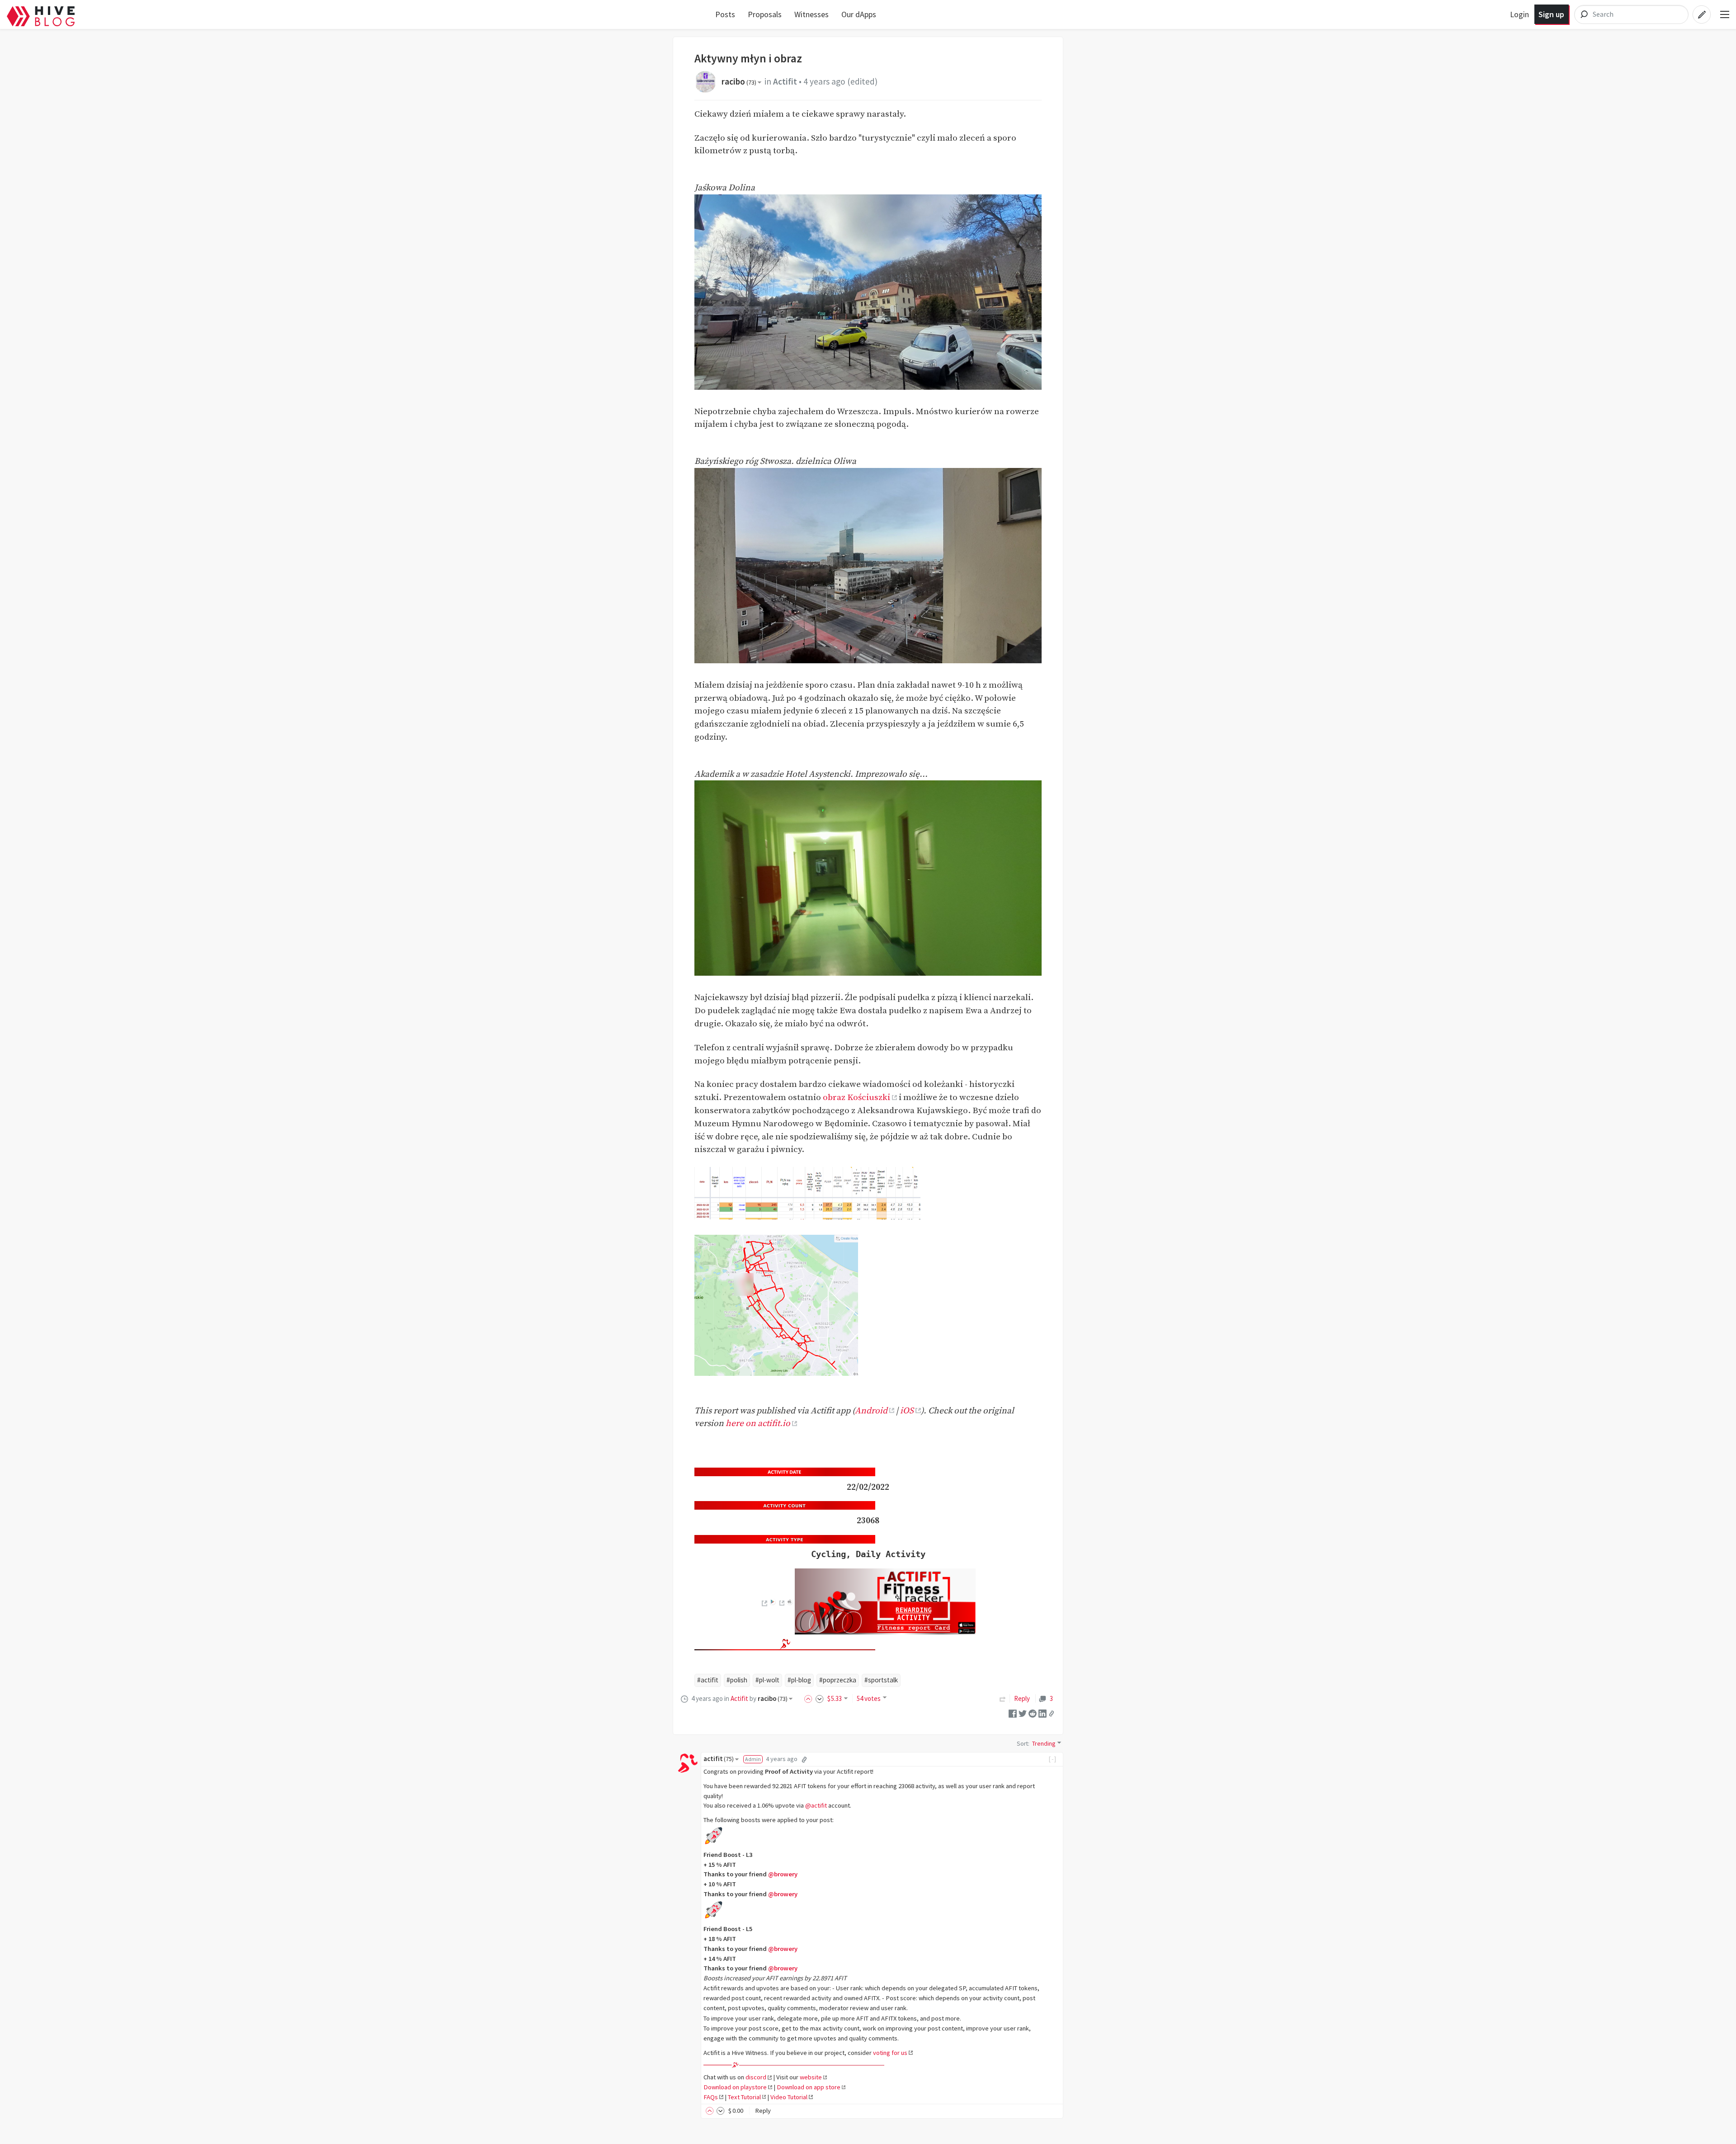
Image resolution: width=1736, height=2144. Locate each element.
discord (756, 2077)
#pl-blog (799, 1680)
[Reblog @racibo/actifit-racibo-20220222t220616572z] (1003, 1698)
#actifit (708, 1680)
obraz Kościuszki (856, 1097)
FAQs (711, 2097)
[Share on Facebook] (1013, 1713)
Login (1519, 14)
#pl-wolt (767, 1680)
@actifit (816, 1805)
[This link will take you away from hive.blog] (764, 1603)
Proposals (765, 14)
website (811, 2077)
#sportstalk (881, 1680)
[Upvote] (810, 1698)
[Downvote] (820, 1698)
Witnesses (811, 14)
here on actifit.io (758, 1423)
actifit (719, 1759)
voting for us (890, 2053)
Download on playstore (735, 2087)
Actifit (785, 81)
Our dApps (859, 14)
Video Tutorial (789, 2097)
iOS (907, 1411)
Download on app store (809, 2087)
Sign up (1551, 14)
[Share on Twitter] (1023, 1713)
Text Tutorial (744, 2097)
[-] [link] (1053, 1759)
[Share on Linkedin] (1043, 1713)
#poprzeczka (838, 1680)
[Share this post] (1052, 1714)
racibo (739, 81)
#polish (737, 1680)
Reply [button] (763, 2111)
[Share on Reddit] (1033, 1713)
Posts (725, 14)
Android (871, 1411)
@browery (783, 1874)
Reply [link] (1022, 1698)
